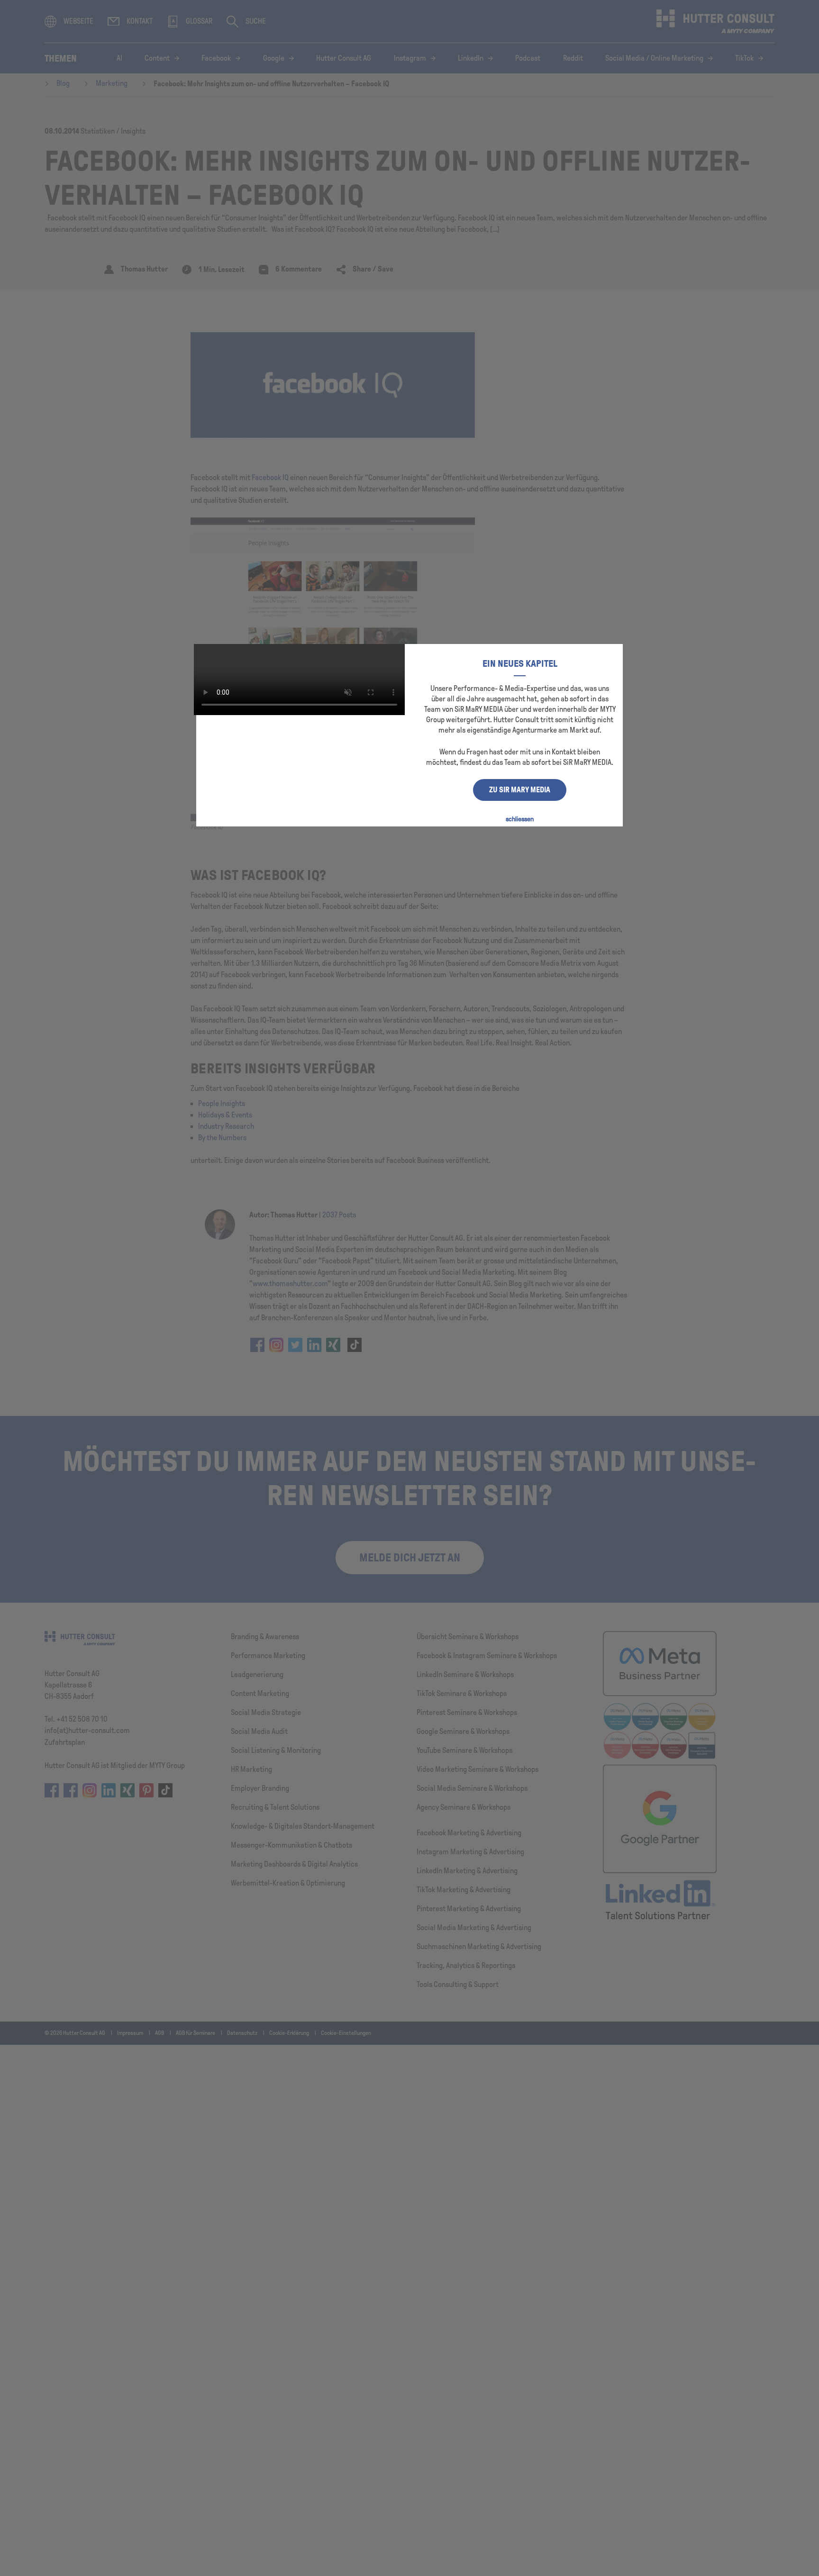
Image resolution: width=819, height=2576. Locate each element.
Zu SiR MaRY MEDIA (520, 790)
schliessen (520, 819)
